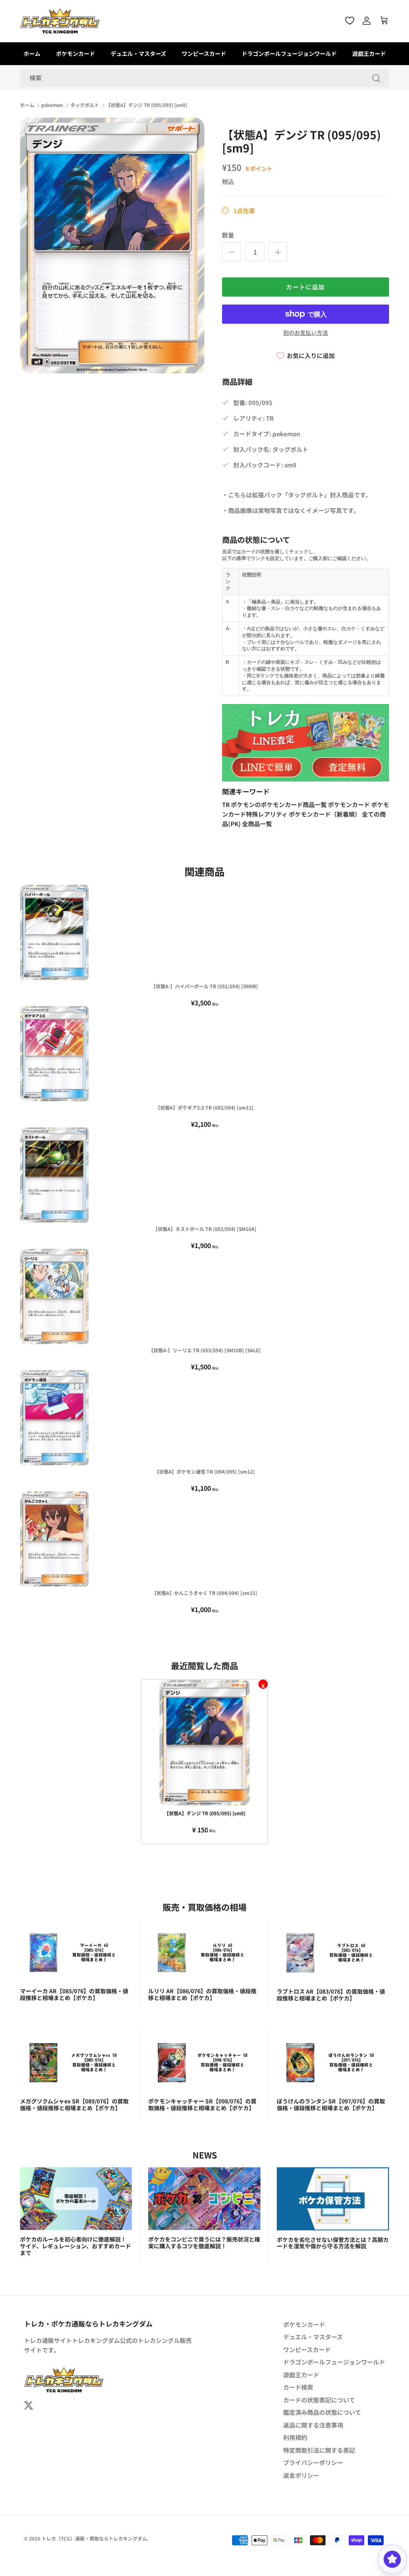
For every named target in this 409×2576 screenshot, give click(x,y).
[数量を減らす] (232, 252)
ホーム (32, 53)
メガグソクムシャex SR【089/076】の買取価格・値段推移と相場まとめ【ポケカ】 (74, 2104)
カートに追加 (305, 287)
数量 (228, 235)
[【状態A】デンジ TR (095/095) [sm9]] (204, 1743)
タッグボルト (85, 105)
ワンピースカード (204, 53)
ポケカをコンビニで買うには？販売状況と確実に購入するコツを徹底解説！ (204, 2243)
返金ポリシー (301, 2475)
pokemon (52, 105)
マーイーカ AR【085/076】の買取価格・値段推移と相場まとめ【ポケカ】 (74, 1994)
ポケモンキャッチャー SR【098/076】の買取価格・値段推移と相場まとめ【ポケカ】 (202, 2104)
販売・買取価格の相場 (204, 1907)
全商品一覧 (257, 824)
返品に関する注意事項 (313, 2425)
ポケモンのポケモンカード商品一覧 (279, 804)
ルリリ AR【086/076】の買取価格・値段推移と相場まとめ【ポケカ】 (202, 1994)
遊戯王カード (369, 53)
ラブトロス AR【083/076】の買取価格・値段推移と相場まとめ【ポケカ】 (331, 1995)
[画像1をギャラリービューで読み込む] (112, 246)
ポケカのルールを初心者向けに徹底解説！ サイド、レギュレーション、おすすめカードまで (75, 2246)
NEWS (205, 2155)
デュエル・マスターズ (138, 53)
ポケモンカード (75, 53)
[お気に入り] (350, 21)
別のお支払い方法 (306, 333)
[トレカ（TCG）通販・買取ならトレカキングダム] (60, 21)
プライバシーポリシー (313, 2462)
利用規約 (295, 2437)
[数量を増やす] (278, 252)
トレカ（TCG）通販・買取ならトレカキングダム (94, 2538)
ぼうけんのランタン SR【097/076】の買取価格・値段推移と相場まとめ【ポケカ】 (331, 2104)
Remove (263, 1684)
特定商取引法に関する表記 (319, 2450)
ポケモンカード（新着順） (325, 814)
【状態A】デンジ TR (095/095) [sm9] (146, 105)
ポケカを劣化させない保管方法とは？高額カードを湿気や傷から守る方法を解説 (333, 2243)
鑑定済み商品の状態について (322, 2412)
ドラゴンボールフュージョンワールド (289, 53)
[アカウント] (367, 21)
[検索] (376, 78)
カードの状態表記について (319, 2400)
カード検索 (298, 2387)
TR (226, 804)
